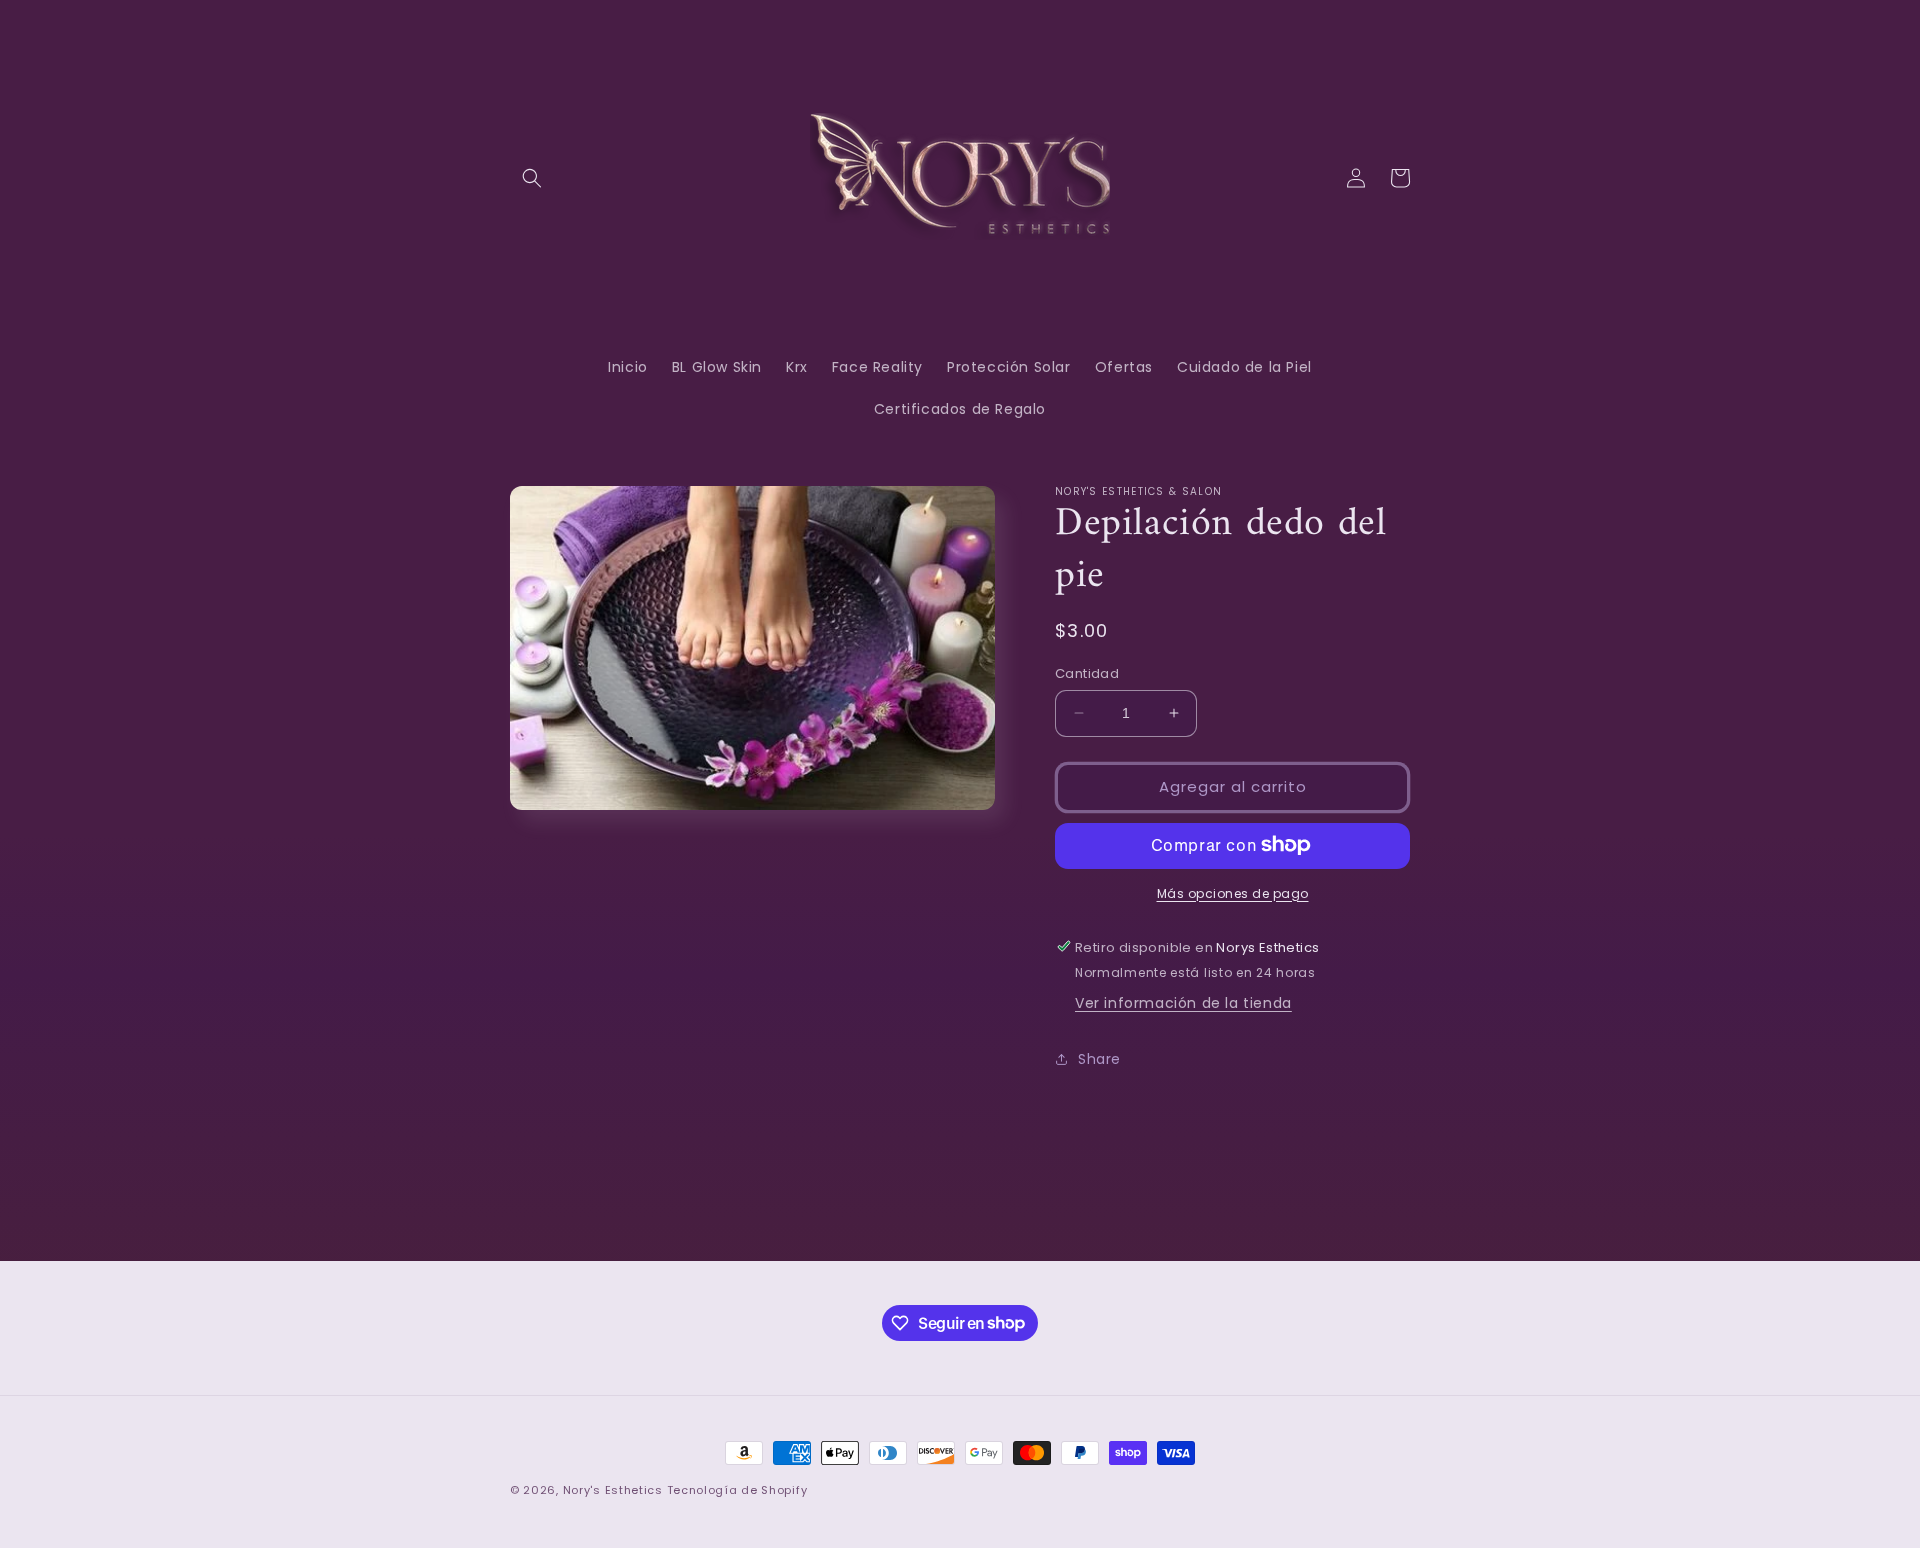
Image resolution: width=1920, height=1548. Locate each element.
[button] (532, 178)
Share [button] (1099, 1059)
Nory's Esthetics (615, 1490)
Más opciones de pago (1233, 892)
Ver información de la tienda (1183, 1003)
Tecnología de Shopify (737, 1490)
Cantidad (1087, 673)
